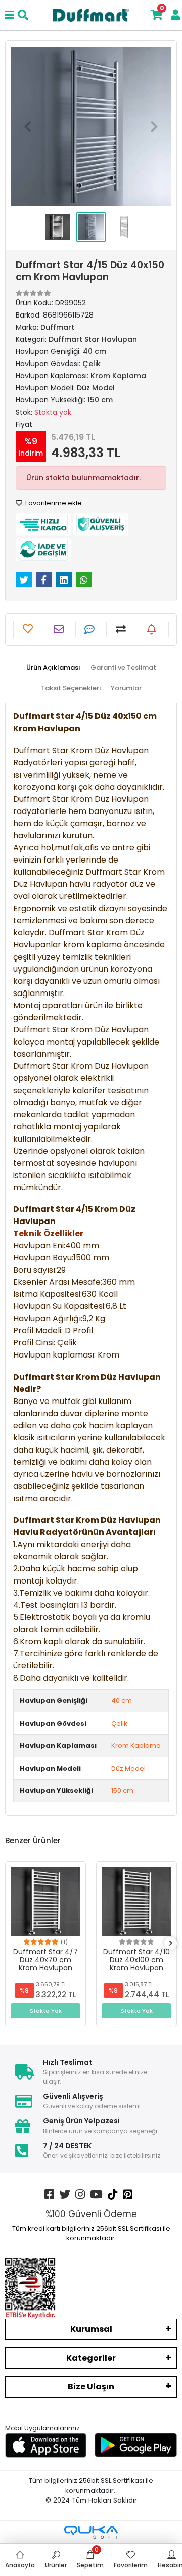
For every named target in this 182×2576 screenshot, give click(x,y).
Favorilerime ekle (53, 503)
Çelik (119, 1723)
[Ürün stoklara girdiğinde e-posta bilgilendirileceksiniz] (153, 629)
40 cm (122, 1701)
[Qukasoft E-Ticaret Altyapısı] (91, 2532)
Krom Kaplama (136, 1746)
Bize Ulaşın (91, 2387)
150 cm (122, 1791)
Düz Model (128, 1768)
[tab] (53, 668)
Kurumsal (91, 2329)
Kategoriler (91, 2358)
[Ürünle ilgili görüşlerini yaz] (91, 629)
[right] (171, 1944)
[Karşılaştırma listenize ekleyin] (122, 629)
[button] (28, 126)
